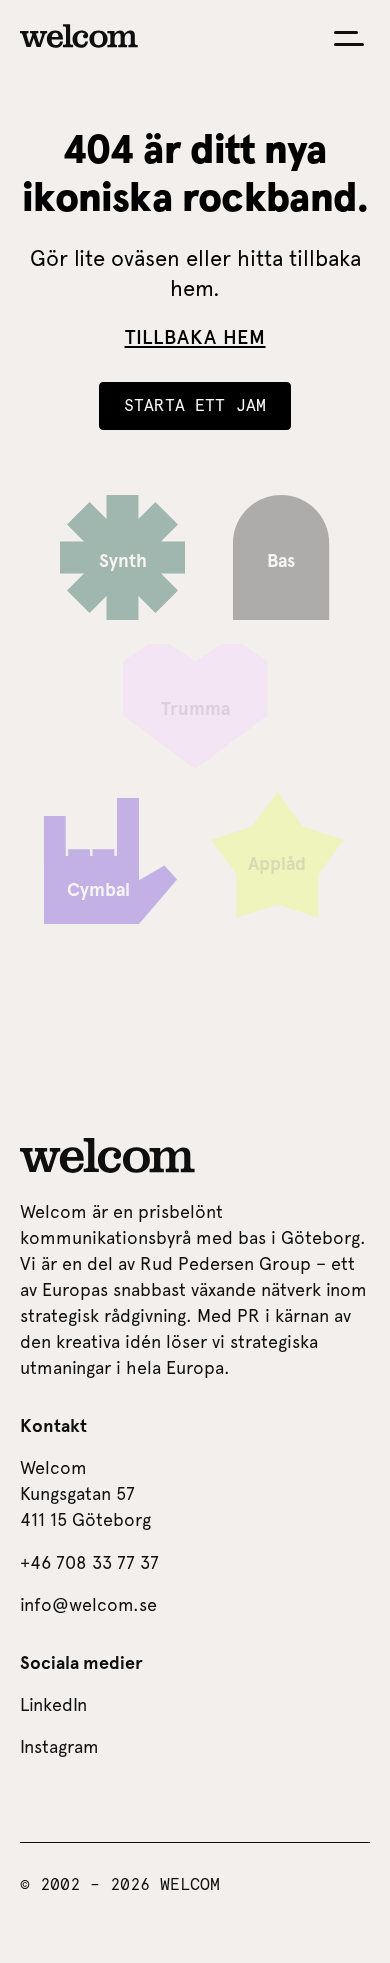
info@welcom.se (88, 1604)
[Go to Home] (79, 36)
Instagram (59, 1746)
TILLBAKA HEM (195, 337)
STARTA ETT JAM (195, 405)
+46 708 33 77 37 (89, 1562)
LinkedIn (53, 1704)
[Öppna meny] (349, 38)
